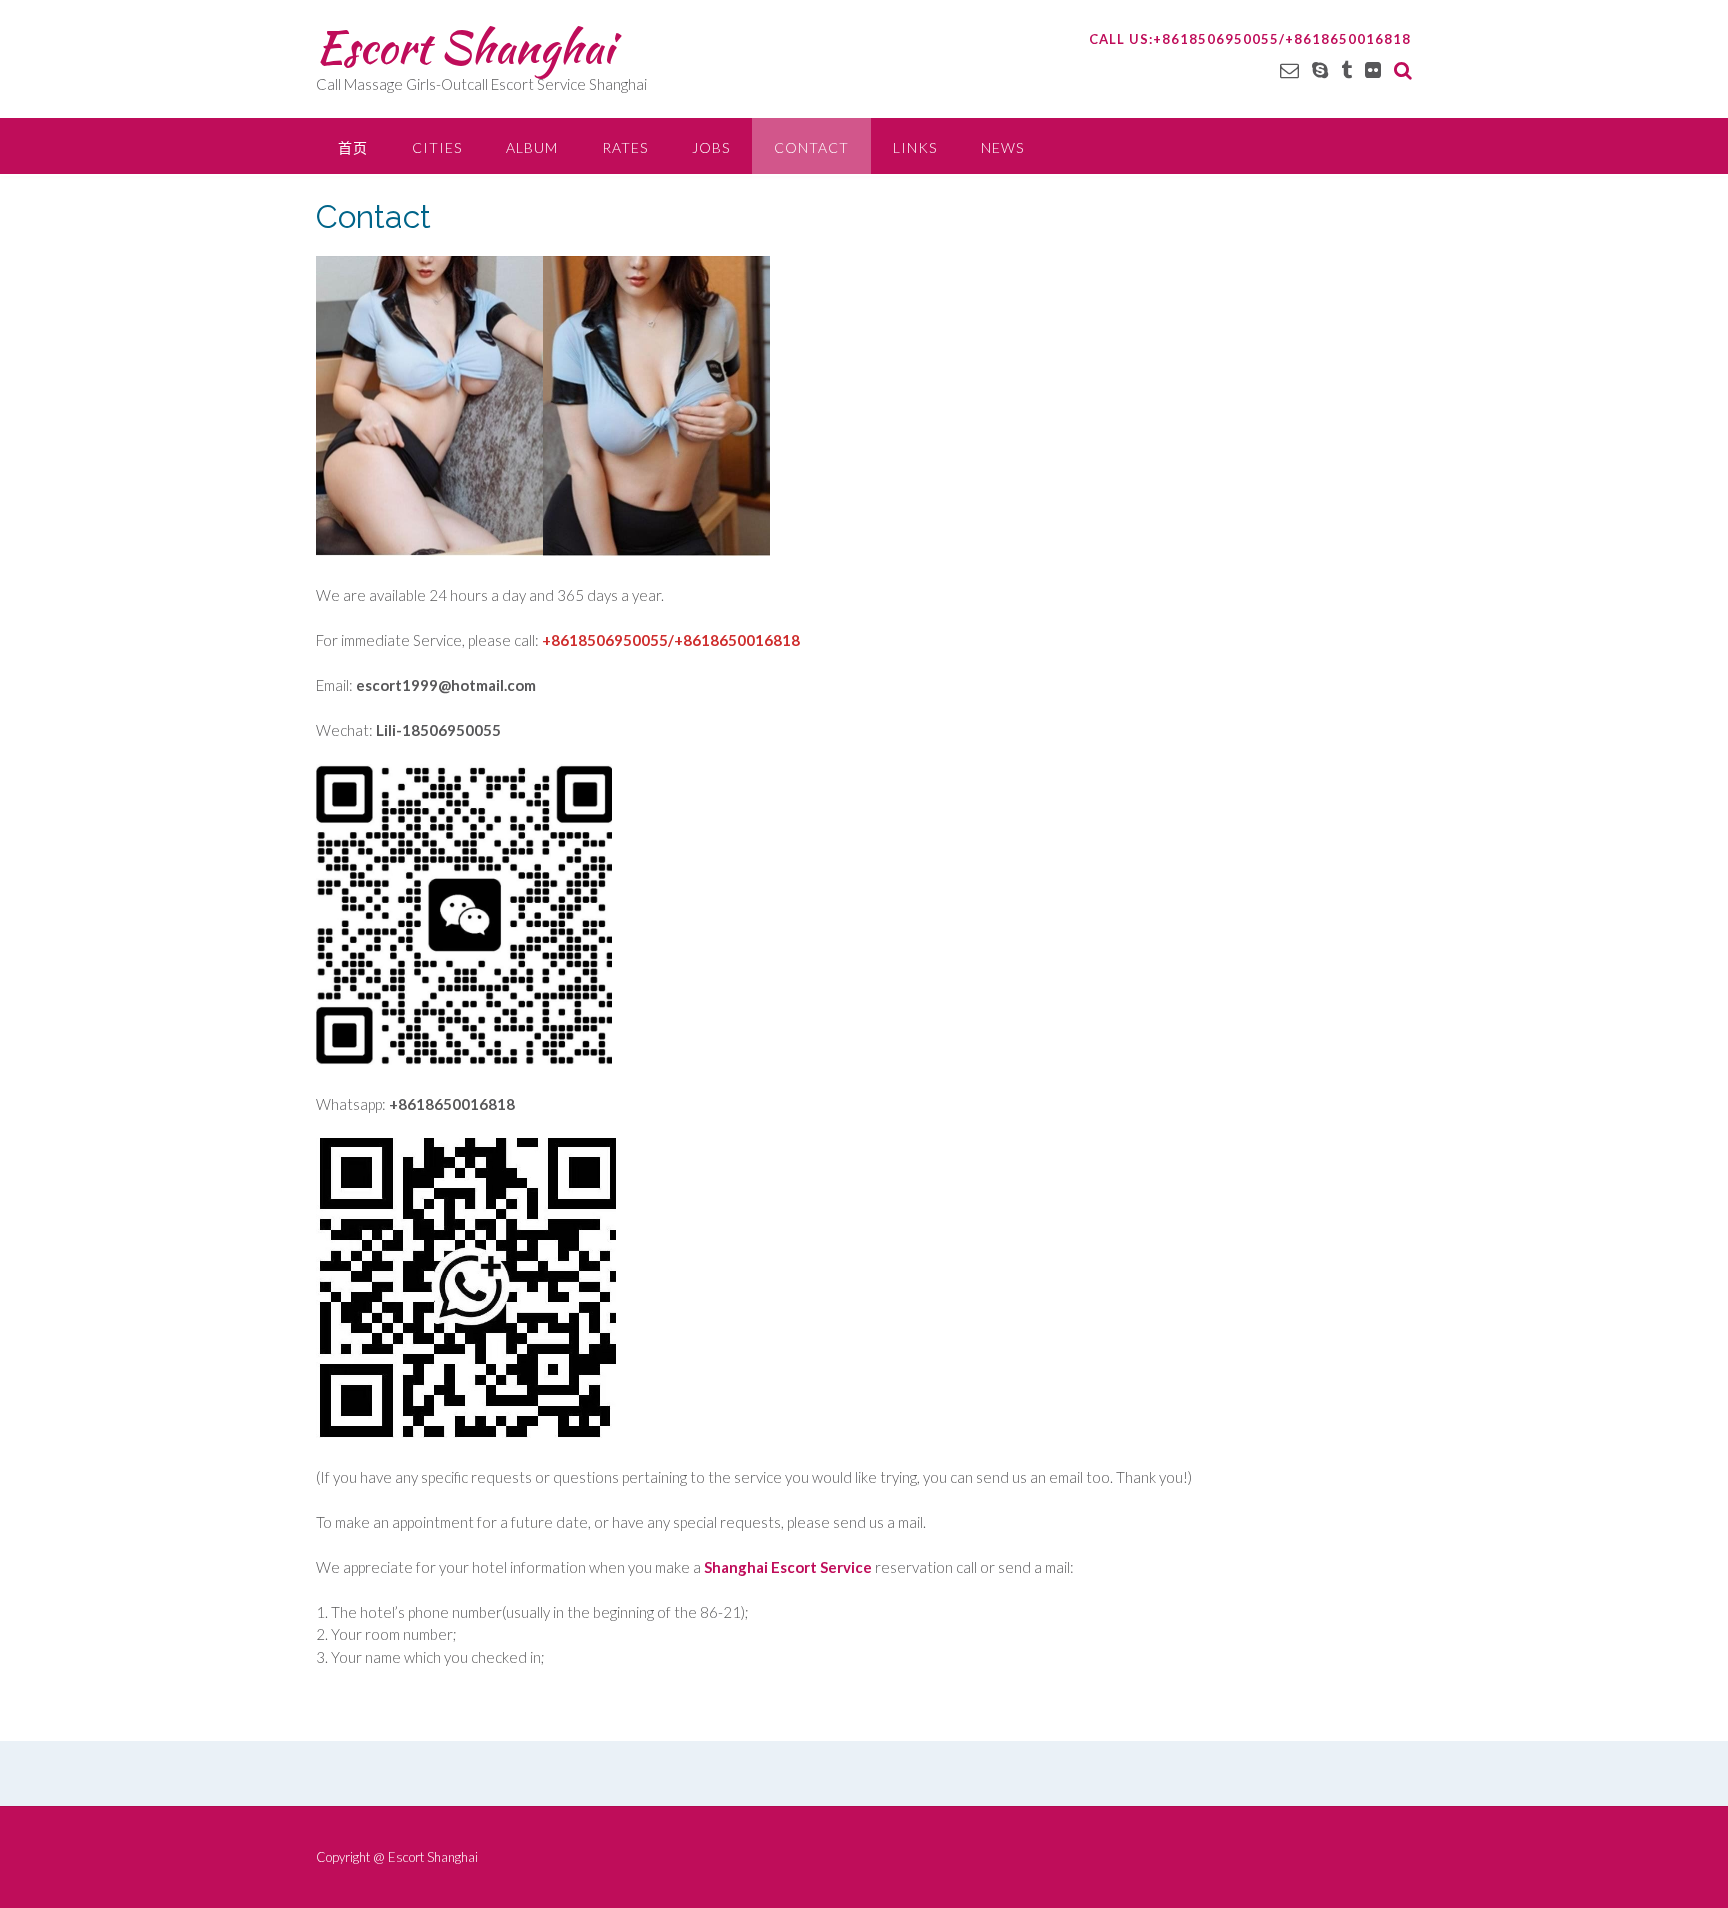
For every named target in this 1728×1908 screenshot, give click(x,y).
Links (915, 147)
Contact (811, 147)
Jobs (711, 147)
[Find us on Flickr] (1373, 69)
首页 (353, 147)
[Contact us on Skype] (1320, 69)
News (1002, 147)
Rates (625, 147)
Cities (437, 147)
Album (532, 147)
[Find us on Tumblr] (1346, 69)
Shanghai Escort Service (788, 1567)
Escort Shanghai (464, 47)
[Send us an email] (1289, 69)
